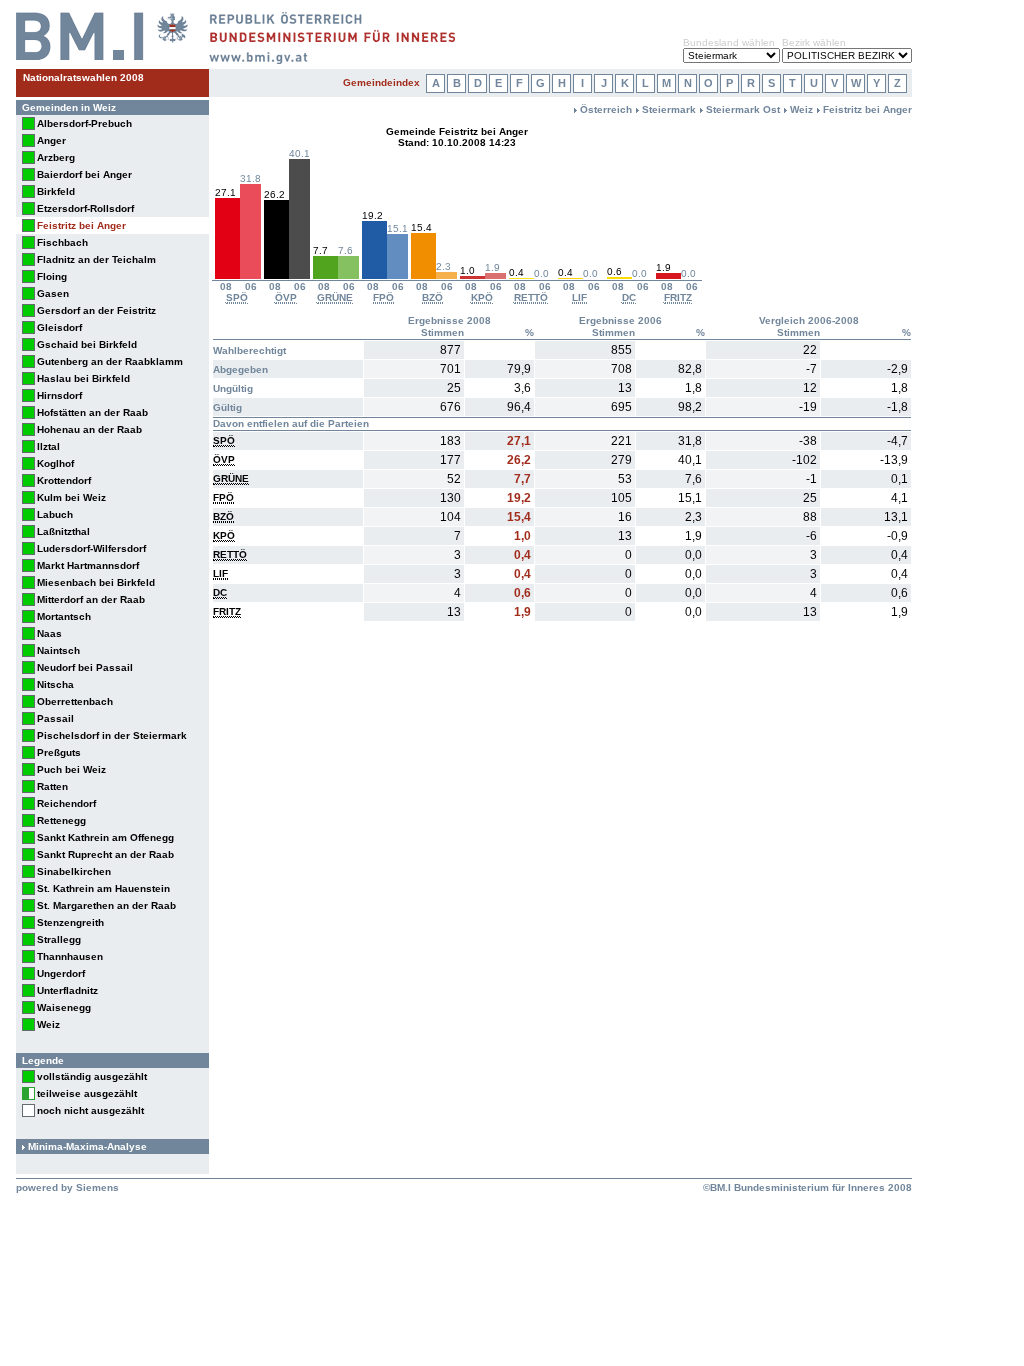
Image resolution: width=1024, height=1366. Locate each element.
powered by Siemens (67, 1187)
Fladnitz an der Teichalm (96, 259)
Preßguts (59, 752)
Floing (52, 276)
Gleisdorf (59, 327)
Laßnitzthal (63, 531)
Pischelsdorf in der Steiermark (112, 735)
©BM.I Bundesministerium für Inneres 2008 (807, 1187)
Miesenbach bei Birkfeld (96, 582)
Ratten (52, 786)
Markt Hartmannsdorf (88, 565)
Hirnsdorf (59, 395)
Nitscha (55, 684)
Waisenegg (64, 1007)
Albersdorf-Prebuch (84, 123)
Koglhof (55, 463)
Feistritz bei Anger (81, 225)
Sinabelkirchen (74, 871)
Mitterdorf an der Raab (91, 599)
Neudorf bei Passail (85, 667)
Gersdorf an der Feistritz (96, 310)
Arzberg (56, 157)
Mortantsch (64, 616)
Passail (55, 718)
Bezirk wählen (814, 42)
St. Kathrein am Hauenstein (103, 888)
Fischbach (62, 242)
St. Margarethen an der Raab (106, 905)
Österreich (606, 109)
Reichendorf (66, 803)
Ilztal (48, 446)
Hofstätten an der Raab (92, 412)
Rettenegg (61, 820)
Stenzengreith (70, 922)
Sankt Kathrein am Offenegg (105, 837)
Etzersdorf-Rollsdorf (85, 208)
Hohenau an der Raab (89, 429)
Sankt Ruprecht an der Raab (105, 854)
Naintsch (58, 650)
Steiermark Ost (743, 109)
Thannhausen (70, 956)
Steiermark (669, 109)
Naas (49, 633)
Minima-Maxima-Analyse (87, 1146)
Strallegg (59, 939)
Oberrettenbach (75, 701)
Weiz (48, 1024)
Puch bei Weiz (71, 769)
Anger (51, 140)
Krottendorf (64, 480)
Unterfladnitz (67, 990)
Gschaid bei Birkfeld (87, 344)
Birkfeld (56, 191)
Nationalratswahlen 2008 (83, 77)
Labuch (55, 514)
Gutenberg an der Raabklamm (110, 361)
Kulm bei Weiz (71, 497)
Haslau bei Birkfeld (83, 378)
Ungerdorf (61, 973)
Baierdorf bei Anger (84, 174)
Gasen (53, 293)
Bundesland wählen (729, 42)
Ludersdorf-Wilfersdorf (91, 548)
